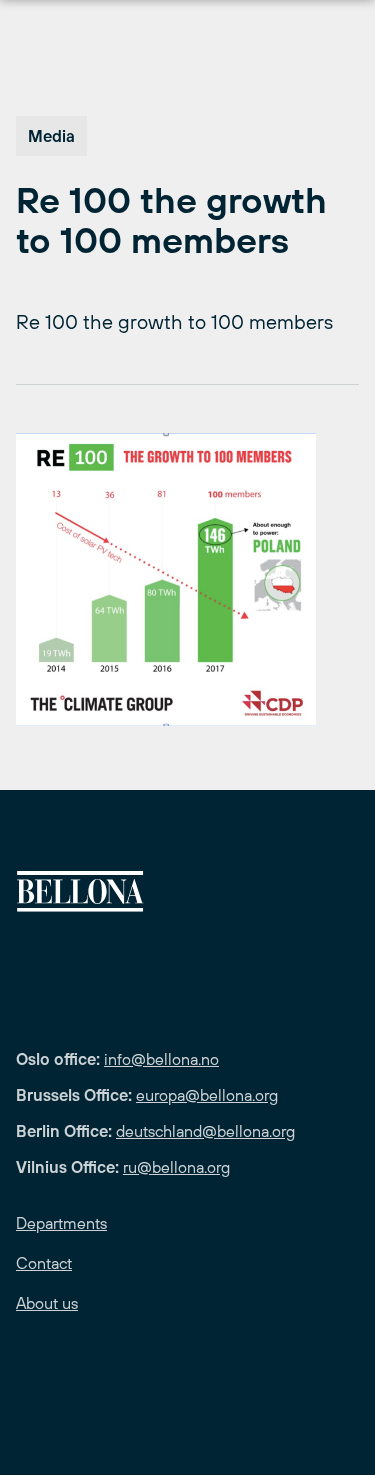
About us (47, 1303)
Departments (61, 1223)
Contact (44, 1263)
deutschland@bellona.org (205, 1131)
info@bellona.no (161, 1059)
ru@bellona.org (176, 1167)
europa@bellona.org (207, 1095)
